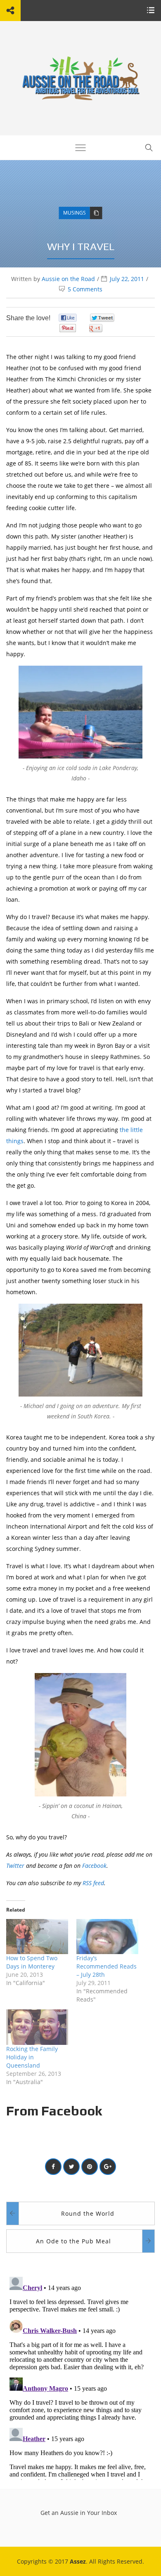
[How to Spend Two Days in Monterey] (37, 1937)
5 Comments (85, 289)
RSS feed (93, 1883)
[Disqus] (80, 2377)
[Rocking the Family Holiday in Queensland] (37, 2027)
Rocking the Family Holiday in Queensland (32, 2057)
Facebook (94, 1866)
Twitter (15, 1866)
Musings (75, 213)
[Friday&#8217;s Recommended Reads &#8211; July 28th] (107, 1937)
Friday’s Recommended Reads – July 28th (107, 1966)
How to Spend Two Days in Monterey (32, 1962)
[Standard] (96, 213)
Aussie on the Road (68, 279)
